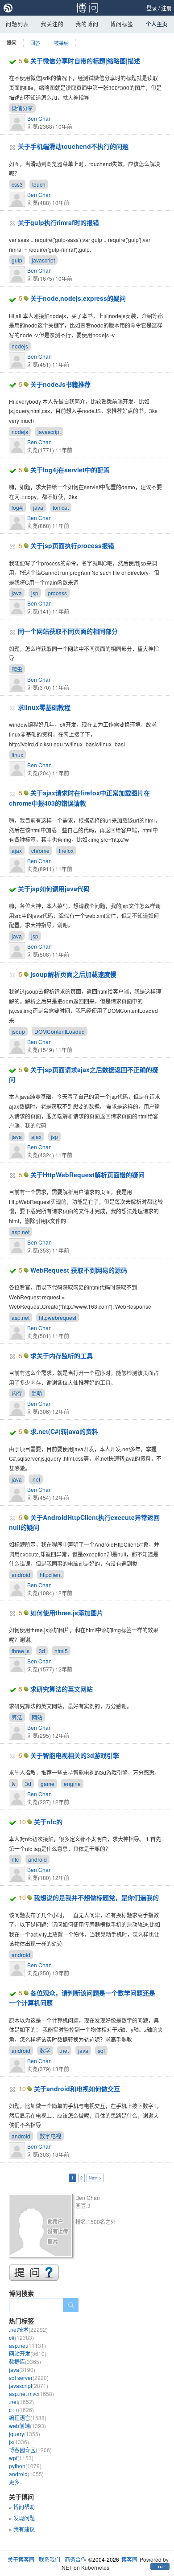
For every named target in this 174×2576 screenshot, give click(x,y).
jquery (25, 2434)
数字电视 (50, 2136)
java (38, 507)
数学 (45, 2050)
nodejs (20, 346)
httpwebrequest (58, 1317)
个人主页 (157, 24)
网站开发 (28, 2353)
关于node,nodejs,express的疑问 (78, 298)
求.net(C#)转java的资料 (64, 1431)
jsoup (18, 1031)
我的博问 (87, 24)
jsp (35, 593)
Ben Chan (39, 118)
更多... (16, 2482)
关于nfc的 (48, 1822)
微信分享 (22, 108)
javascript (43, 260)
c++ (21, 2410)
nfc (15, 1859)
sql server (29, 2377)
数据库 (25, 2361)
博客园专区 (30, 2450)
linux (17, 755)
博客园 (129, 2559)
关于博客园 (21, 2559)
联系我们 (50, 2559)
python (25, 2466)
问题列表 (17, 24)
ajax (17, 850)
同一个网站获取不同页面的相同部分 (68, 631)
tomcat (61, 507)
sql (101, 2050)
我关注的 (52, 24)
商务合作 (75, 2559)
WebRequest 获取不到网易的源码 (79, 1270)
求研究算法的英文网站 (62, 1689)
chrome (40, 850)
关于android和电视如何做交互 (77, 2089)
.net (36, 1479)
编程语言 (28, 2418)
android (21, 1575)
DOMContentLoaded (60, 1031)
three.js (21, 1651)
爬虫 (17, 669)
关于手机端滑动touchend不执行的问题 (73, 146)
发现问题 (24, 2518)
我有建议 (24, 2529)
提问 (12, 43)
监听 (37, 1393)
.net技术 (28, 2329)
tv (14, 1784)
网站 (37, 1717)
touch (39, 184)
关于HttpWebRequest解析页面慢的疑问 (87, 1175)
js (19, 2442)
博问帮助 (24, 2507)
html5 (61, 1651)
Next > (95, 2178)
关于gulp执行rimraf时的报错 (58, 222)
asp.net (21, 1232)
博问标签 (122, 24)
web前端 (27, 2426)
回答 (35, 43)
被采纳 (61, 43)
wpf (21, 2458)
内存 (17, 1393)
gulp (17, 260)
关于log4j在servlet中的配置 (70, 470)
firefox (66, 850)
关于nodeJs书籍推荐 (60, 384)
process (57, 593)
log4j (18, 507)
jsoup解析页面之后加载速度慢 (73, 974)
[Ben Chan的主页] (42, 2227)
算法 (17, 1717)
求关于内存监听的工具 (62, 1356)
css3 (17, 184)
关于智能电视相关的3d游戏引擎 (75, 1755)
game (48, 1784)
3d (42, 1651)
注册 (166, 8)
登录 (152, 8)
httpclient (51, 1575)
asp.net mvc (31, 2394)
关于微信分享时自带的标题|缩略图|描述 (85, 61)
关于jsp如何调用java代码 (54, 889)
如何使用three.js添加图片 (67, 1613)
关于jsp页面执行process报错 (72, 545)
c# (21, 2337)
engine (72, 1784)
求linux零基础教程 (44, 707)
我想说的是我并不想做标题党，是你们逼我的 (96, 1897)
